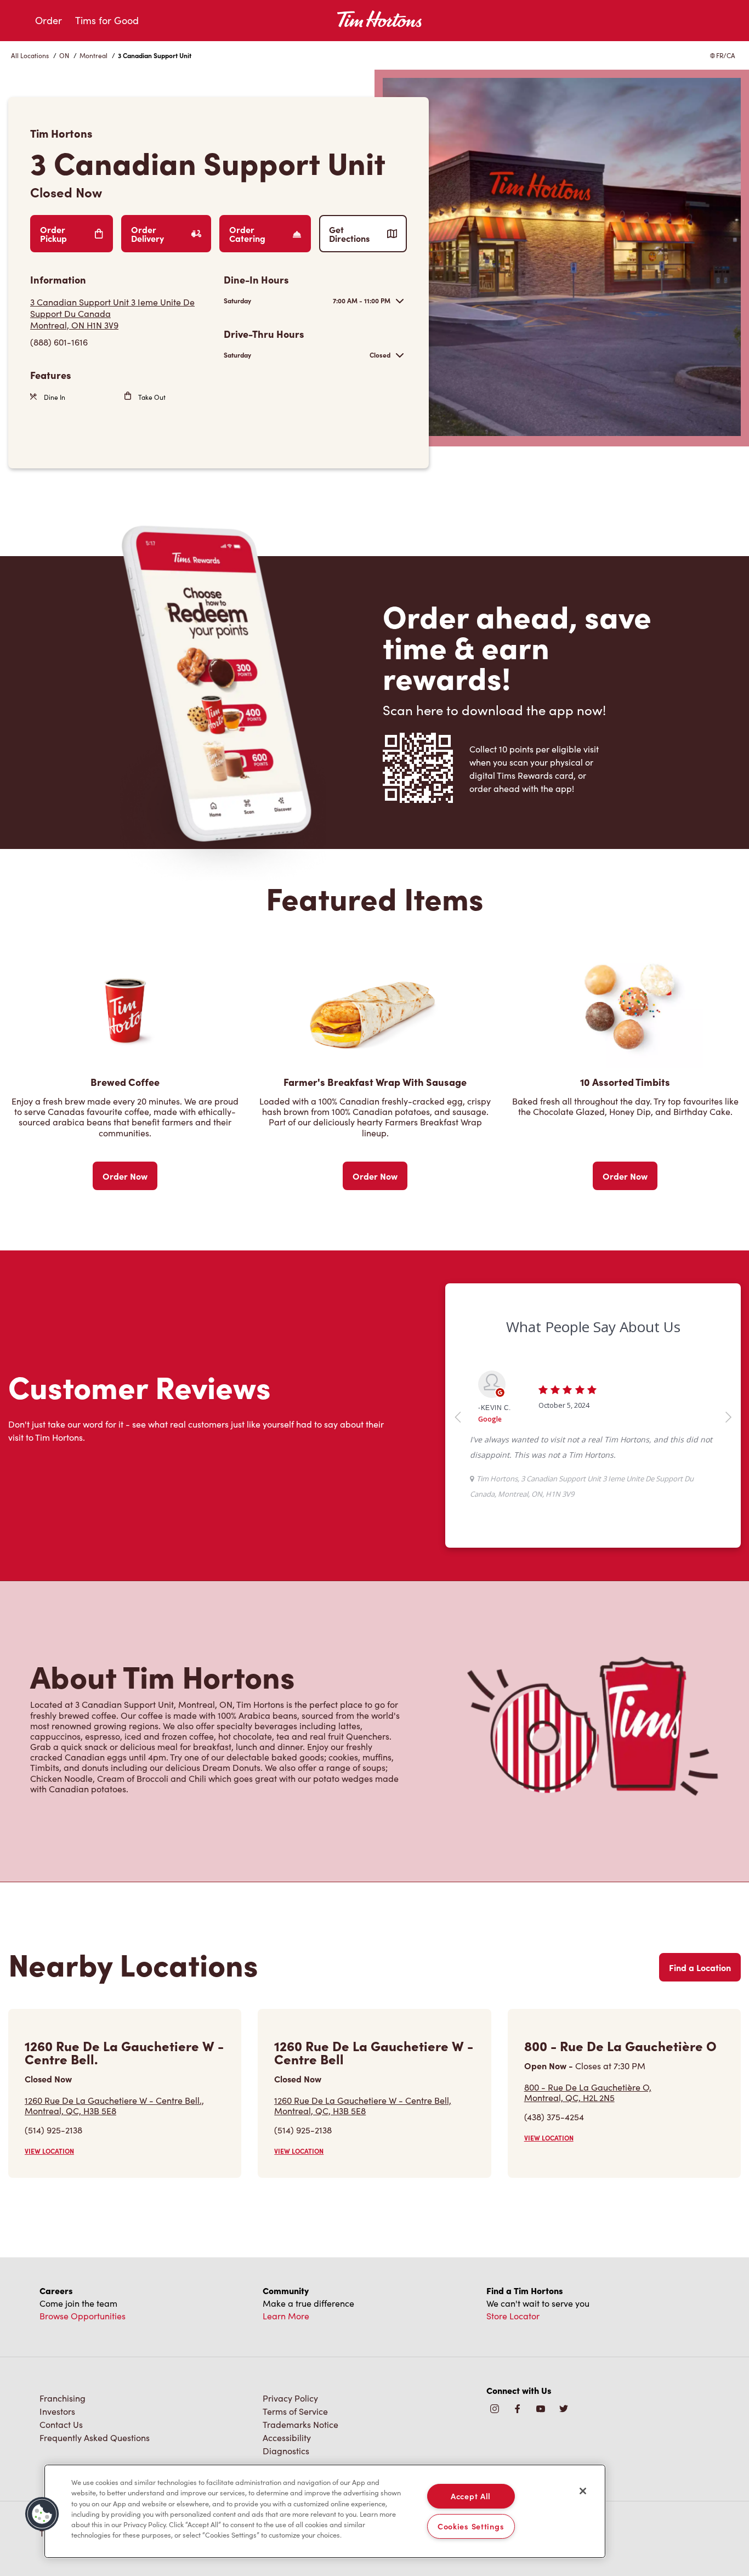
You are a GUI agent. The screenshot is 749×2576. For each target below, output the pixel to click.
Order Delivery (147, 234)
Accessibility (287, 2438)
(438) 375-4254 (554, 2117)
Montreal (93, 55)
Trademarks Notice (300, 2424)
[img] (564, 2410)
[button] (42, 2514)
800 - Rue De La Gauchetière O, (588, 2092)
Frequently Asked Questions (95, 2438)
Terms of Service (295, 2411)
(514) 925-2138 (53, 2130)
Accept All (471, 2496)
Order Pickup (53, 234)
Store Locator (513, 2316)
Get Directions (349, 234)
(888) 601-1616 (59, 342)
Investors (57, 2411)
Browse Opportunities (83, 2316)
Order (49, 20)
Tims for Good (107, 20)
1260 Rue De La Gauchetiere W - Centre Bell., (114, 2105)
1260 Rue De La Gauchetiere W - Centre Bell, (363, 2105)
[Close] (583, 2491)
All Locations (30, 55)
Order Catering (247, 234)
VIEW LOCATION (49, 2151)
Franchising (63, 2398)
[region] (325, 2511)
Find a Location (700, 1967)
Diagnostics (286, 2451)
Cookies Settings (471, 2526)
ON (64, 55)
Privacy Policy (290, 2398)
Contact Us (61, 2424)
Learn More (286, 2316)
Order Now (125, 1176)
